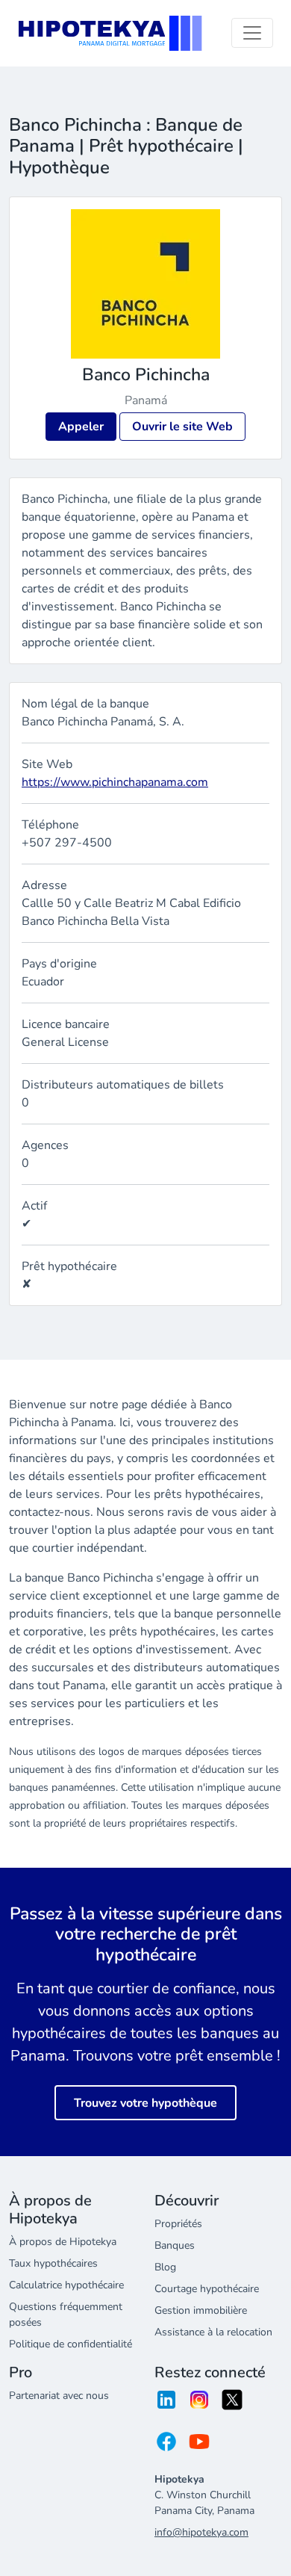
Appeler (81, 427)
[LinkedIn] (166, 2405)
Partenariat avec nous (59, 2396)
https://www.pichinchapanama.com (115, 782)
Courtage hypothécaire (207, 2289)
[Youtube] (199, 2446)
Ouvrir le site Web (182, 427)
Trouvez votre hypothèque (145, 2103)
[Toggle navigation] (252, 33)
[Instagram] (199, 2405)
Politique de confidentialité (71, 2344)
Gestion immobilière (201, 2310)
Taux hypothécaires (53, 2263)
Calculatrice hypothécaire (66, 2285)
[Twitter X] (232, 2405)
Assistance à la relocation (213, 2332)
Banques (175, 2245)
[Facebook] (166, 2446)
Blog (165, 2267)
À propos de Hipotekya (63, 2242)
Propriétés (178, 2224)
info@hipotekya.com (201, 2532)
